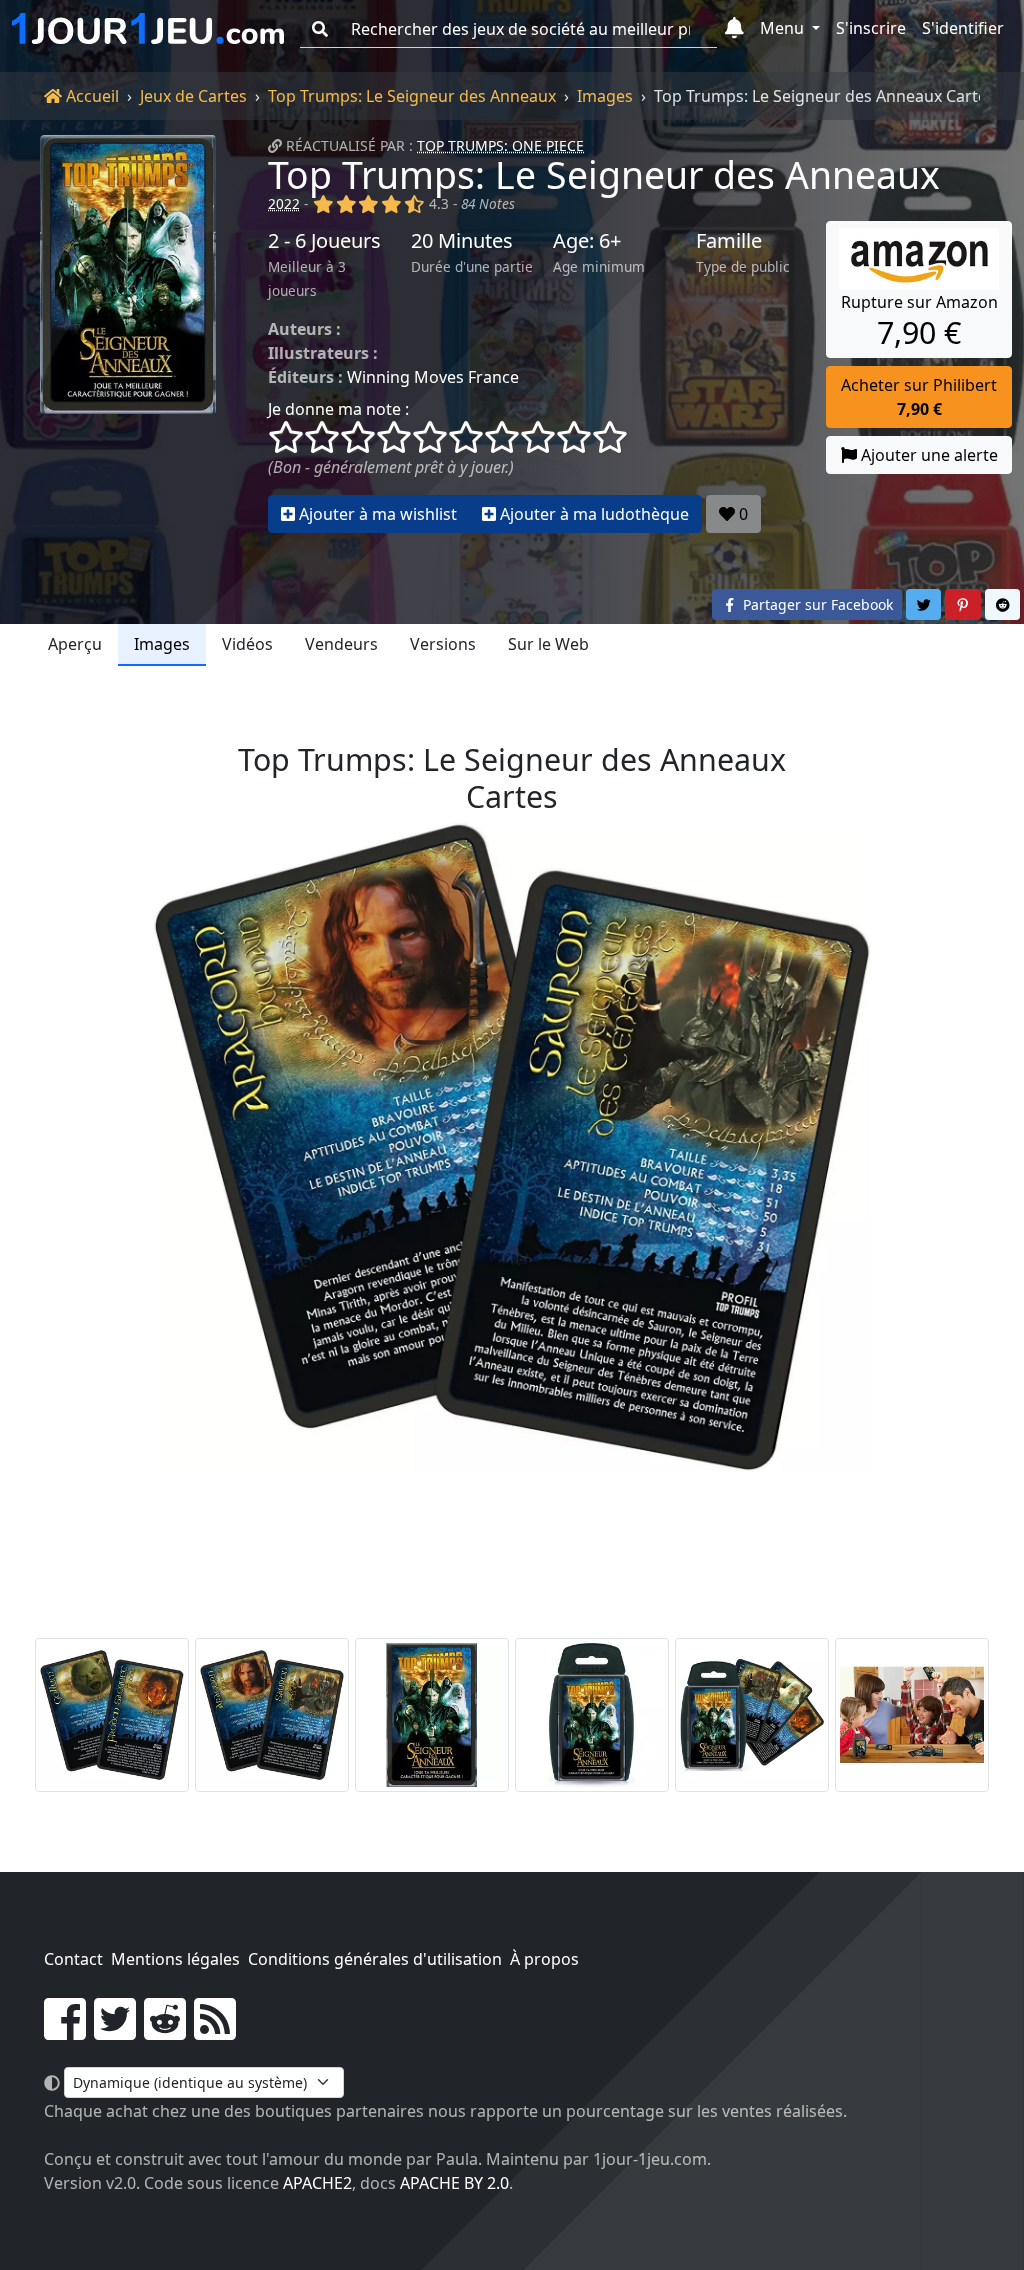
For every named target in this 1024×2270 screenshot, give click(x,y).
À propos (544, 1959)
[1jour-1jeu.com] (148, 29)
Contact (73, 1959)
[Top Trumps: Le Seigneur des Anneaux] (128, 334)
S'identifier (963, 28)
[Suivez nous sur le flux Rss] (215, 2031)
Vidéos (247, 644)
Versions (443, 644)
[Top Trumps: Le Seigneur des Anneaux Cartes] (112, 1715)
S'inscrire (871, 28)
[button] (734, 29)
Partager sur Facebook (816, 604)
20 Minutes (462, 241)
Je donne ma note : (338, 409)
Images (605, 96)
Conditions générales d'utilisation (375, 1959)
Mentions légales (175, 1959)
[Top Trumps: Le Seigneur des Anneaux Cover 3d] (592, 1715)
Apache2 (317, 2183)
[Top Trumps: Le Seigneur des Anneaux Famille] (912, 1715)
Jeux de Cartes (193, 96)
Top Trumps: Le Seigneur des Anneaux (412, 96)
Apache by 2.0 (454, 2183)
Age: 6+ (587, 241)
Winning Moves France (433, 377)
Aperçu (75, 644)
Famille (729, 241)
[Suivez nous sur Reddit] (165, 2031)
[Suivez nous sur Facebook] (65, 2031)
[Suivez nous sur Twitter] (115, 2031)
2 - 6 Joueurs (324, 241)
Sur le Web (548, 644)
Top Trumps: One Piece (500, 145)
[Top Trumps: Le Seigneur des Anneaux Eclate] (752, 1715)
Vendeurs (341, 644)
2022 (284, 203)
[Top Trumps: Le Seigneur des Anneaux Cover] (432, 1715)
